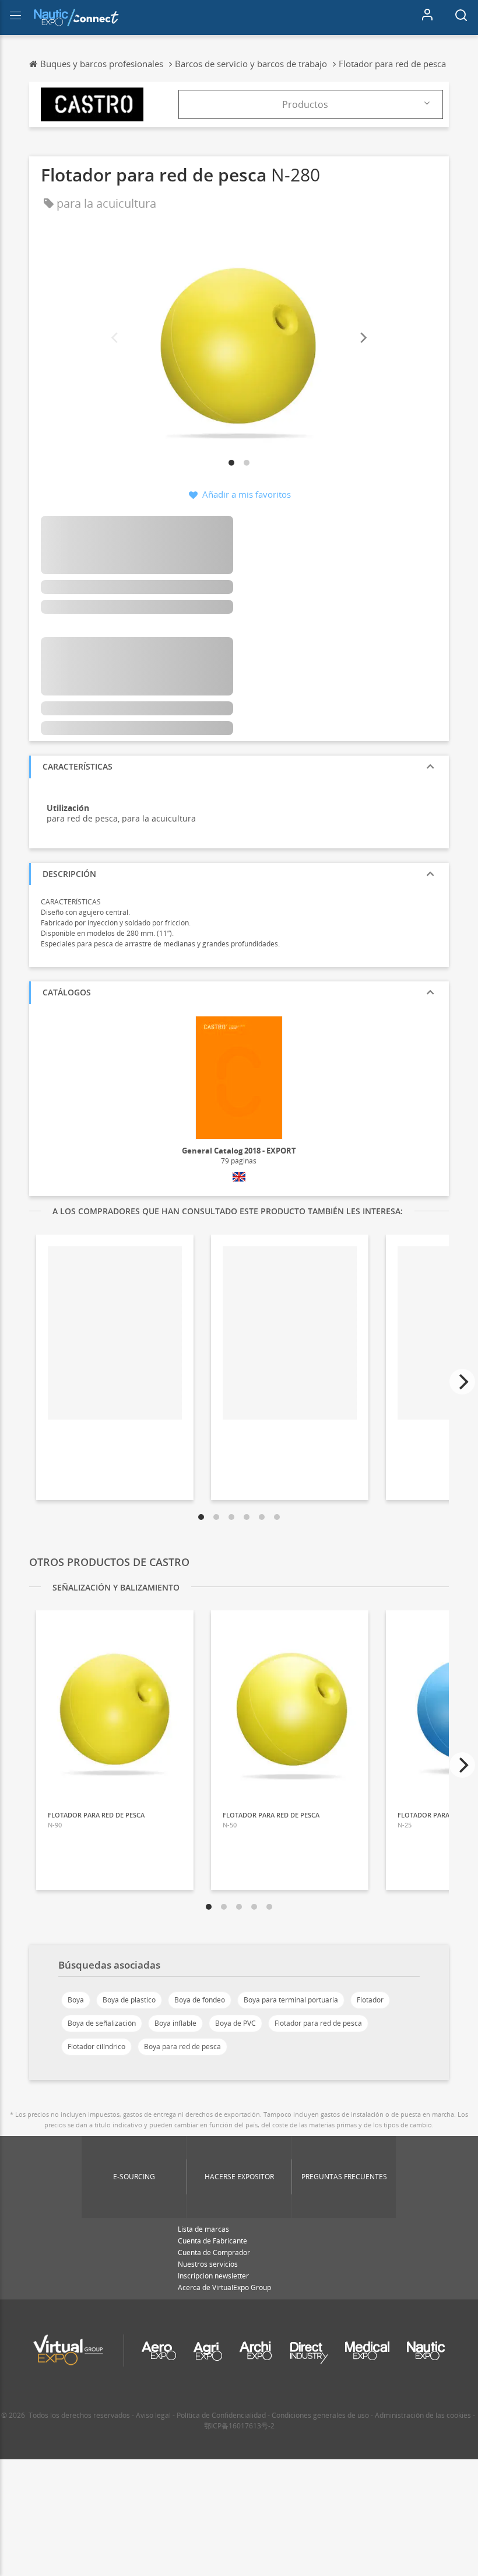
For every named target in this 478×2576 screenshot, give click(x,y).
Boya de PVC (236, 2023)
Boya (76, 2000)
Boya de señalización (102, 2023)
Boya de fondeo (200, 2000)
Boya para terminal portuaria (291, 2000)
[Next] (363, 338)
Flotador (370, 2000)
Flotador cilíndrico (96, 2047)
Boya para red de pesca (182, 2047)
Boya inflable (175, 2023)
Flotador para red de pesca (318, 2023)
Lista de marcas (203, 2229)
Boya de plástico (129, 2000)
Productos (305, 104)
